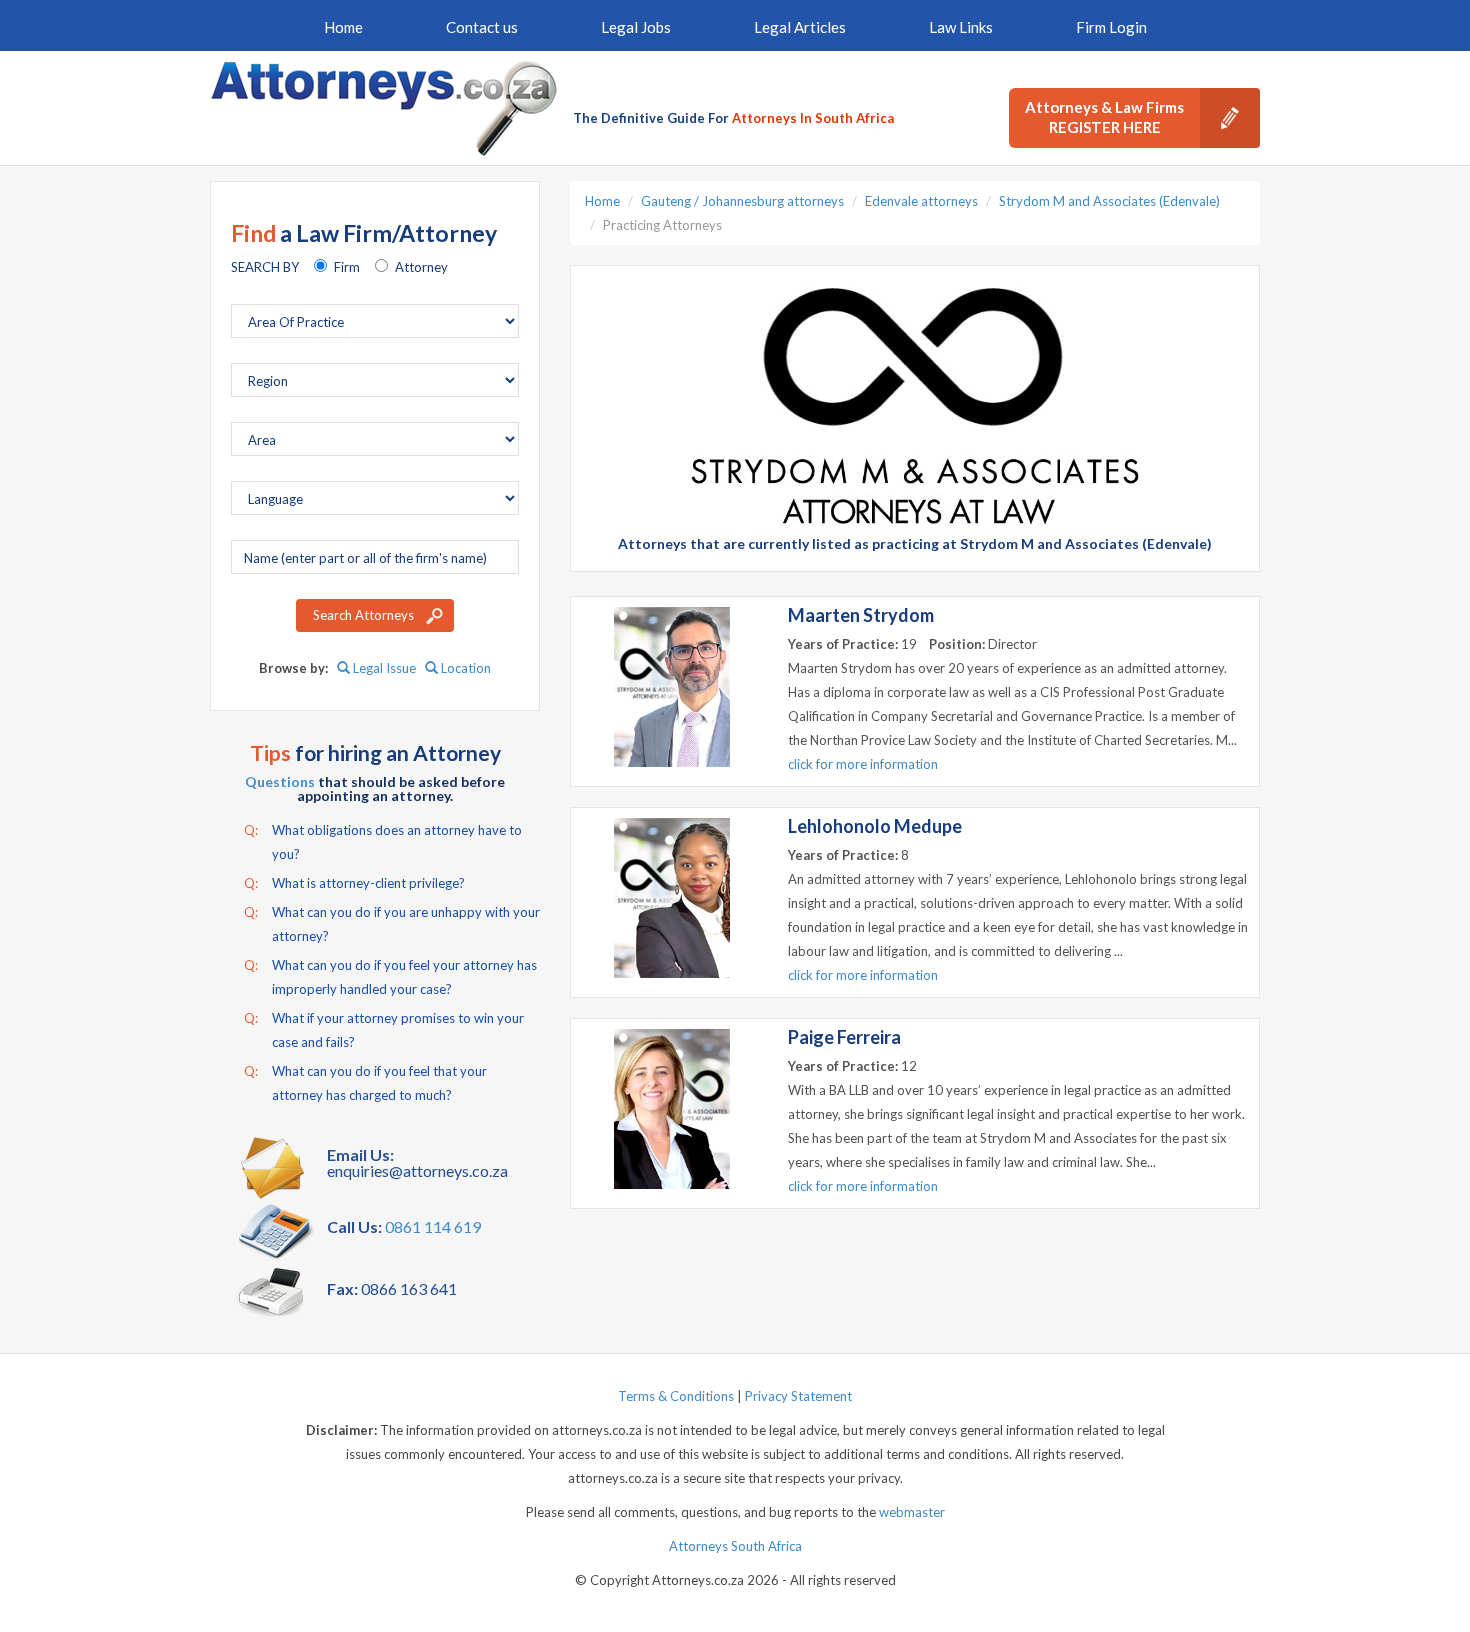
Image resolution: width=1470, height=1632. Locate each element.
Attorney (421, 267)
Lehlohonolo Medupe (875, 826)
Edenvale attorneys (921, 201)
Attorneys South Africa (735, 1546)
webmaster (912, 1512)
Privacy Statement (798, 1396)
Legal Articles (800, 27)
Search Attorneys (363, 615)
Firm (347, 267)
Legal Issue (383, 668)
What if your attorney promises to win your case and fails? (384, 1030)
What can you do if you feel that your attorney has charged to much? (365, 1083)
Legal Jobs (636, 27)
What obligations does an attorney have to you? (383, 842)
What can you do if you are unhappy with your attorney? (392, 924)
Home (343, 27)
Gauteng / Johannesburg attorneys (742, 201)
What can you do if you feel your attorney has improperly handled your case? (390, 977)
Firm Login (1111, 27)
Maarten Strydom (861, 615)
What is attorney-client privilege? (354, 883)
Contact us (482, 27)
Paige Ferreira (844, 1037)
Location (464, 668)
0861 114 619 (433, 1226)
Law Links (961, 27)
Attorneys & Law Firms (1104, 117)
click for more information (863, 764)
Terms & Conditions (676, 1396)
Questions (280, 781)
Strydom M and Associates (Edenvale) (1109, 201)
